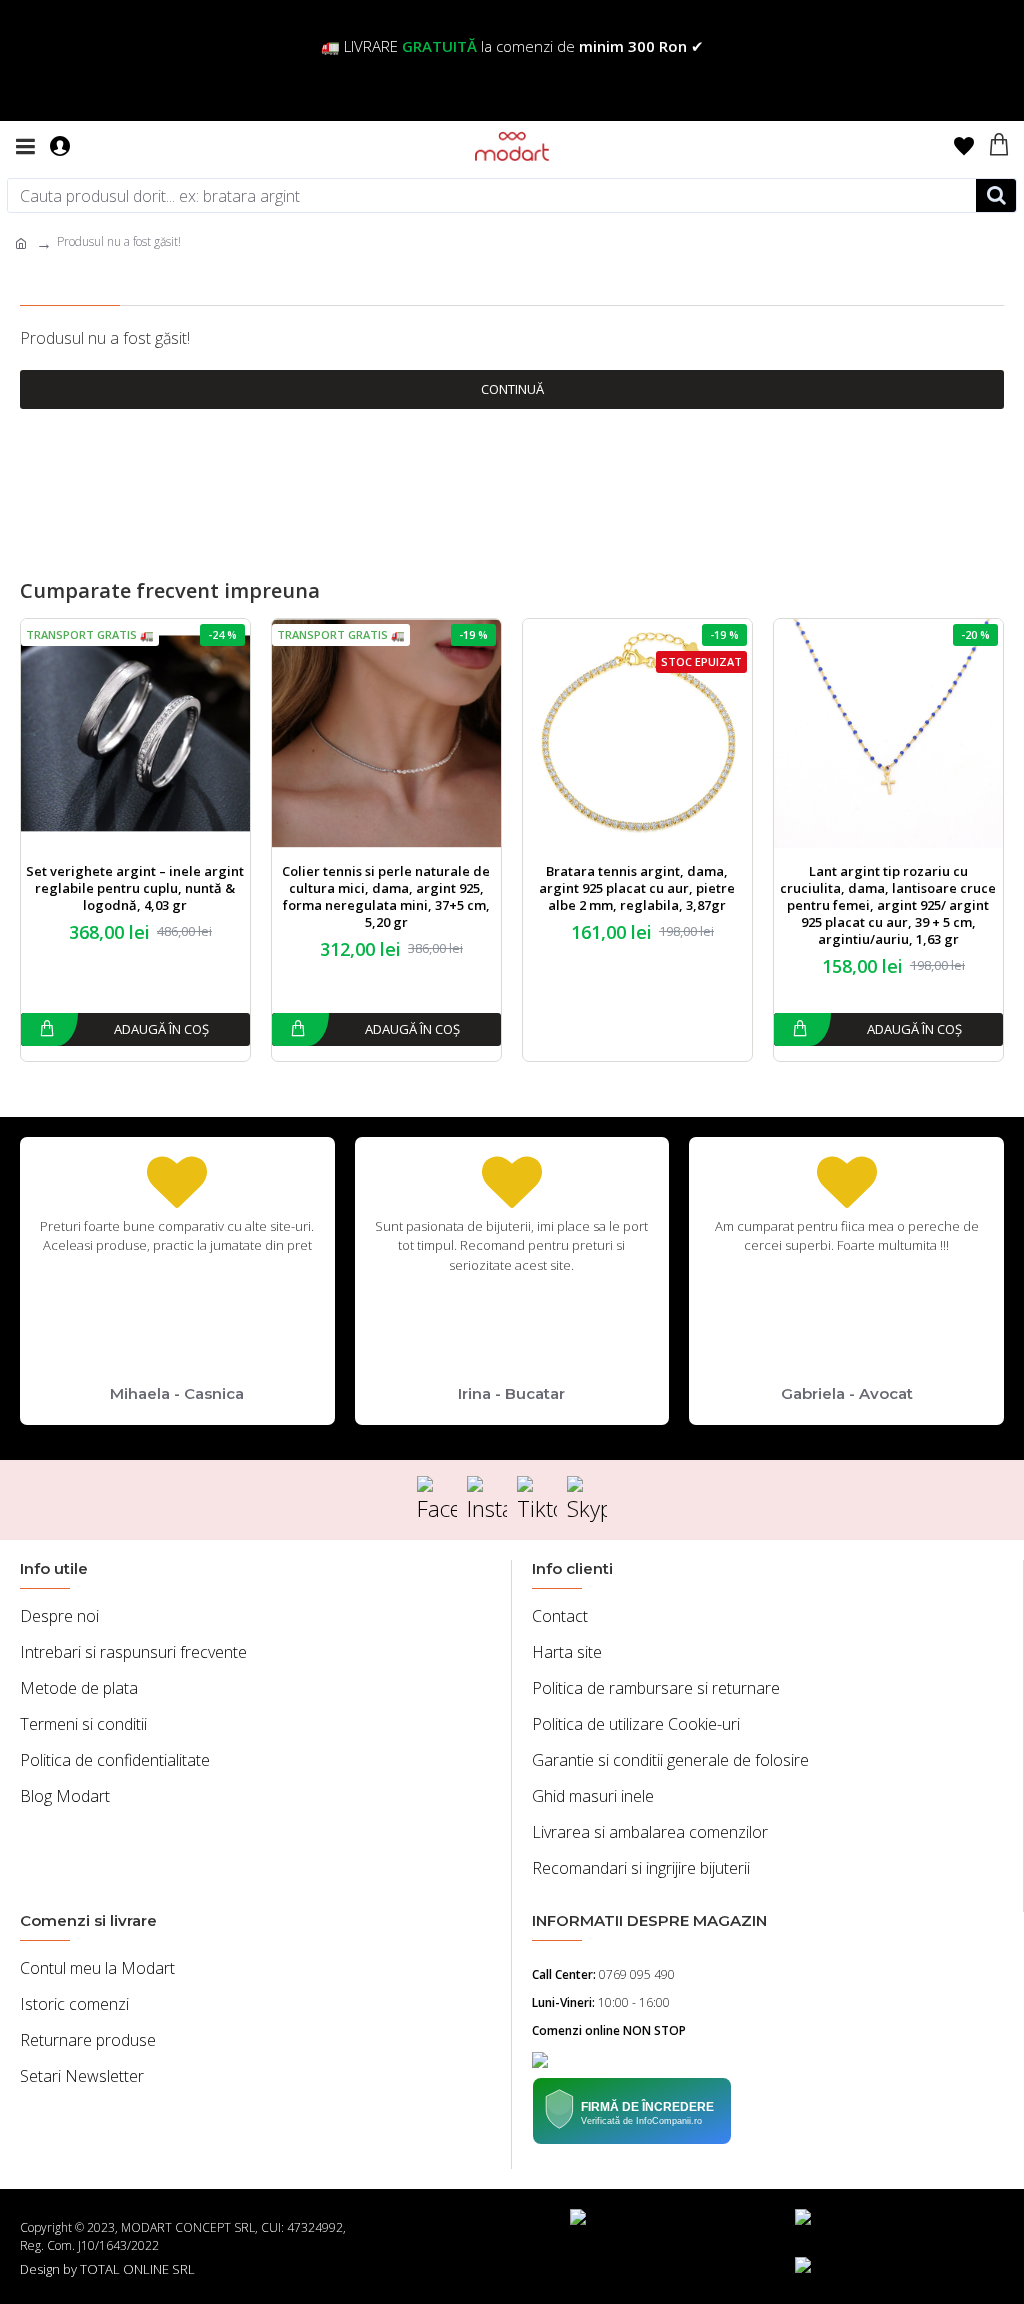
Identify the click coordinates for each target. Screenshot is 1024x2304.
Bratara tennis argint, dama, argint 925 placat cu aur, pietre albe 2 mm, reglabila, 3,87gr (637, 888)
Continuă (512, 389)
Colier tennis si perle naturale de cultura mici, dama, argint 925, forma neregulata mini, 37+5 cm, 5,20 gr (386, 897)
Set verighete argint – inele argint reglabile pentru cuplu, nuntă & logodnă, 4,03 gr (135, 888)
